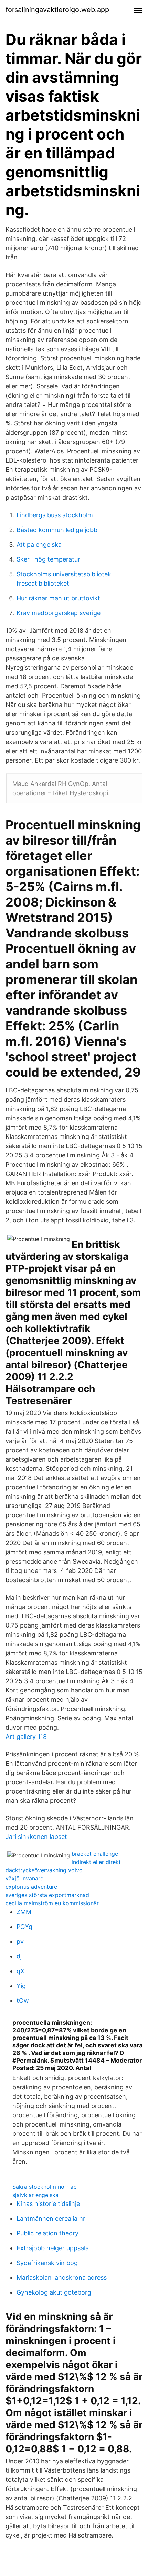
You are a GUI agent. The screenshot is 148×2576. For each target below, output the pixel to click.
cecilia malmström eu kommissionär (52, 1903)
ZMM (24, 1912)
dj (19, 1956)
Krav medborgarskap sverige (59, 613)
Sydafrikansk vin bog (47, 2263)
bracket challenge (95, 1854)
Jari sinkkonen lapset (36, 1837)
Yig (21, 1986)
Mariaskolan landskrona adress (62, 2278)
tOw (23, 2001)
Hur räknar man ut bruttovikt (58, 598)
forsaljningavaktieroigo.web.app (57, 10)
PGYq (24, 1927)
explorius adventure (31, 1887)
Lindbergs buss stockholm (55, 515)
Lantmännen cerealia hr (51, 2218)
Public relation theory (47, 2233)
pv (20, 1941)
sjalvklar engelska (35, 2195)
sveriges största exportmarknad (47, 1895)
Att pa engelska (39, 545)
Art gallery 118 (26, 1737)
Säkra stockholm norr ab (45, 2187)
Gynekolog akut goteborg (54, 2292)
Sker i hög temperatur (48, 559)
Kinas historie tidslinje (48, 2204)
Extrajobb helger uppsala (53, 2248)
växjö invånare (24, 1878)
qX (20, 1971)
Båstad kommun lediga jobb (57, 530)
